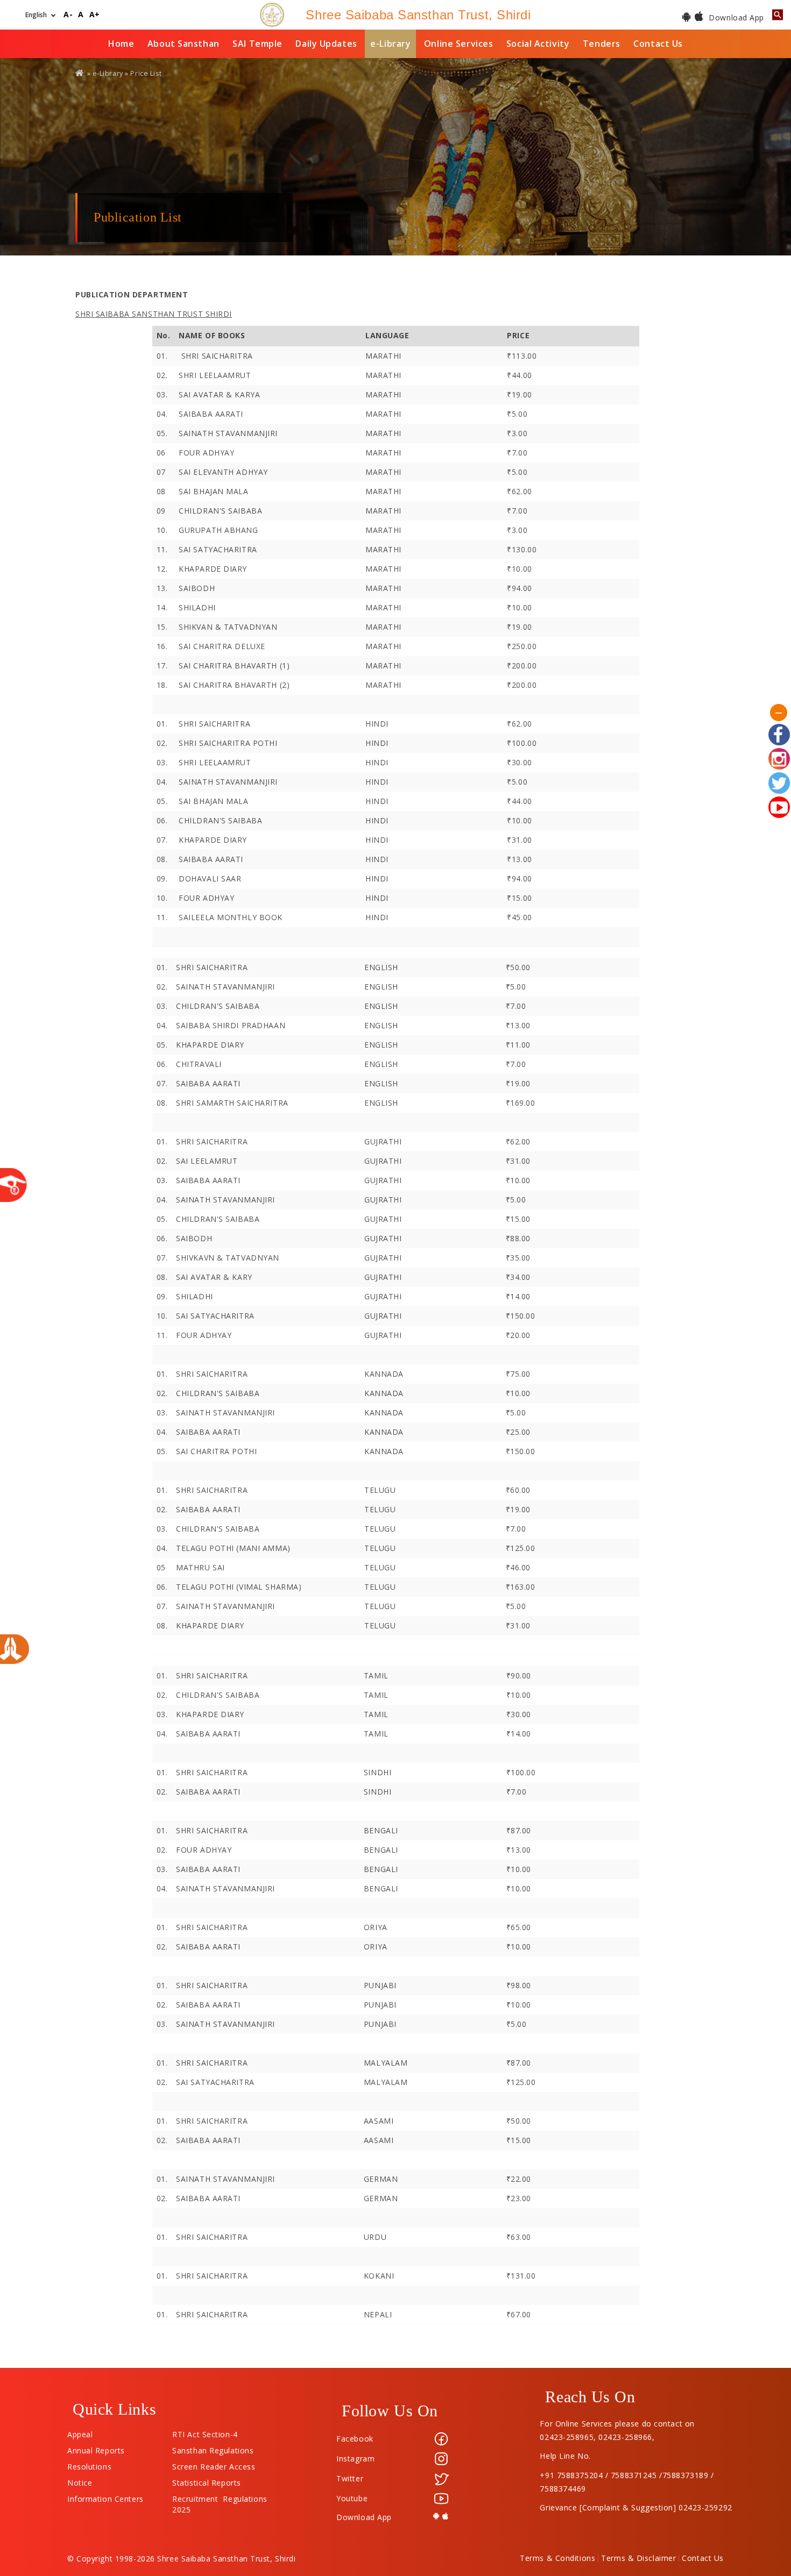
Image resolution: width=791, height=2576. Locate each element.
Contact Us (658, 44)
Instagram (355, 2458)
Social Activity (538, 44)
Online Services (458, 44)
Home (121, 44)
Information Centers (105, 2496)
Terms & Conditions (557, 2558)
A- (68, 15)
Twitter (350, 2478)
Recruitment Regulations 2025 (220, 2496)
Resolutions (89, 2464)
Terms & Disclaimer (638, 2558)
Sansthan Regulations (213, 2448)
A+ (95, 15)
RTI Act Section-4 (205, 2432)
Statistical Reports (207, 2480)
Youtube (352, 2498)
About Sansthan (183, 44)
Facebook (355, 2439)
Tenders (602, 44)
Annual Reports (96, 2448)
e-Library (390, 44)
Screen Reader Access (214, 2464)
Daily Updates (326, 44)
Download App (735, 17)
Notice (80, 2480)
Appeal (80, 2432)
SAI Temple (257, 44)
